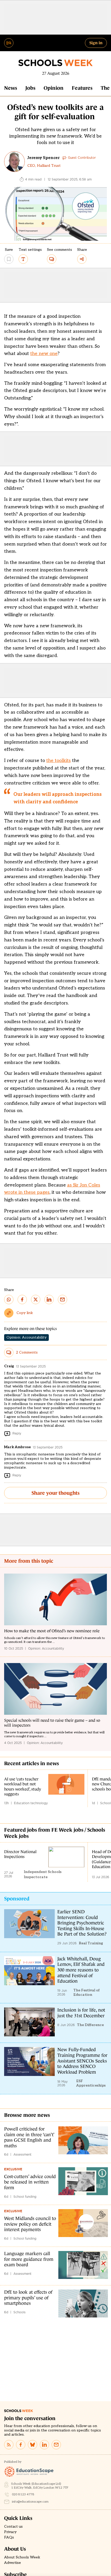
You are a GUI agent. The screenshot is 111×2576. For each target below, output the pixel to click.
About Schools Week (22, 2557)
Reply (17, 1433)
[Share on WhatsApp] (9, 1300)
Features (82, 88)
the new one (44, 354)
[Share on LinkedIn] (49, 1300)
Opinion (54, 88)
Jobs (30, 88)
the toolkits (58, 761)
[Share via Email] (62, 1300)
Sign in (96, 43)
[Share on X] (36, 1300)
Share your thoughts (55, 1493)
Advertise (13, 2563)
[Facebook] (21, 2445)
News (11, 88)
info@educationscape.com (30, 2502)
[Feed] (9, 2445)
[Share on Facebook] (22, 1300)
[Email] (56, 2445)
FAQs (9, 2537)
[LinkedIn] (44, 2445)
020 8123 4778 (23, 2494)
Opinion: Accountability (26, 1337)
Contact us (13, 2527)
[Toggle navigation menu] (9, 43)
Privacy (10, 2532)
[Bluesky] (33, 2445)
